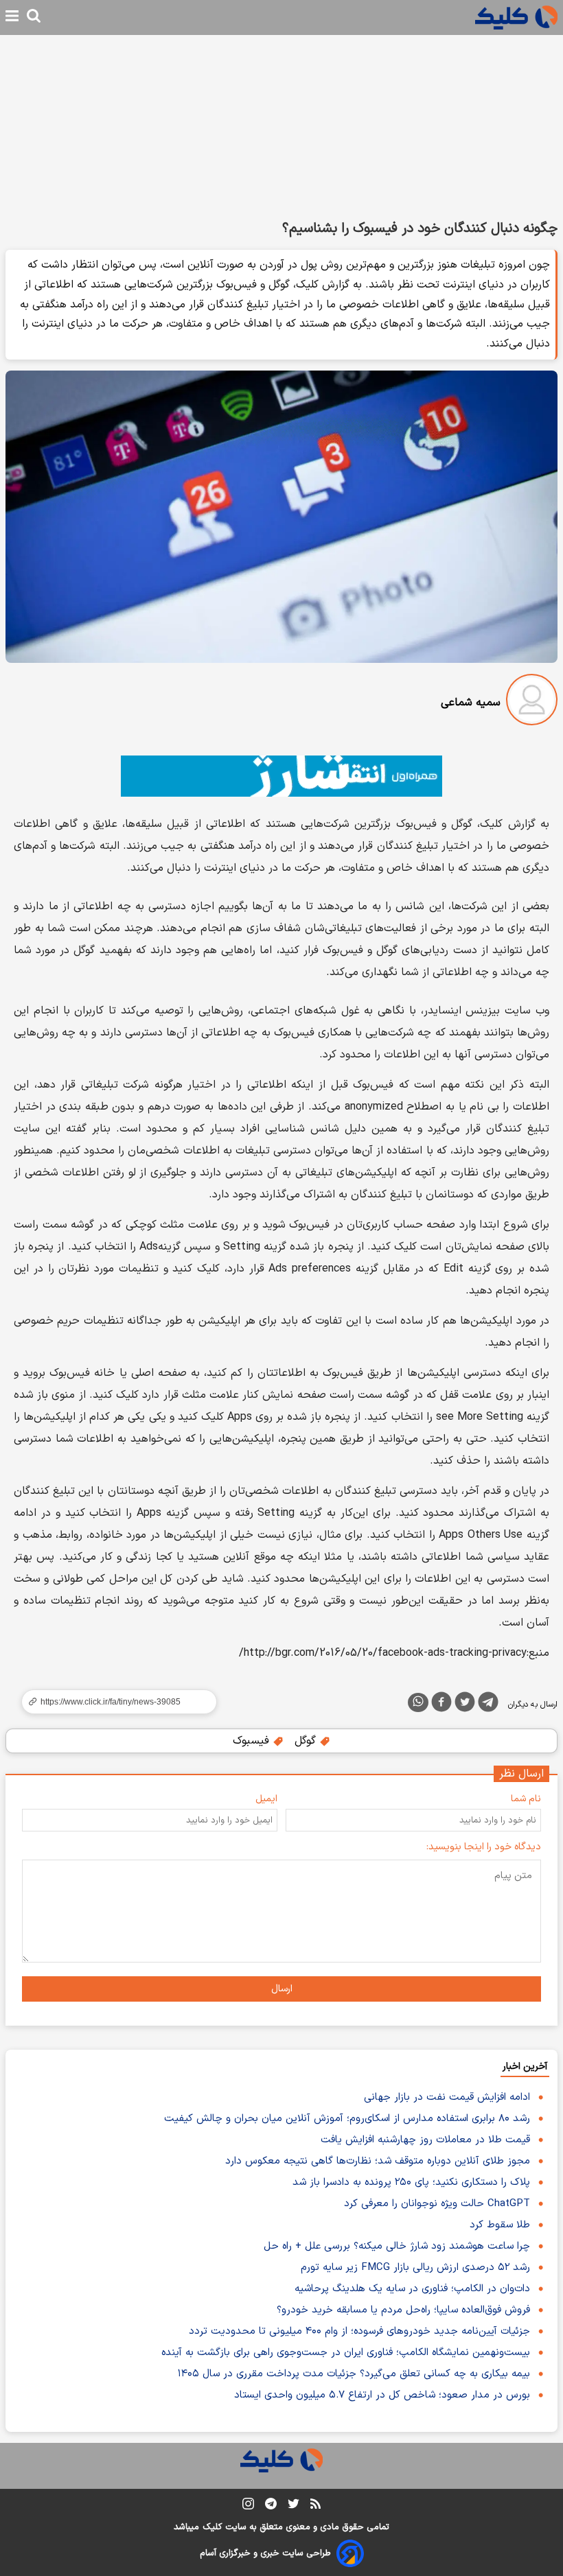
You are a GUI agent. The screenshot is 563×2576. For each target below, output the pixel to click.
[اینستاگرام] (248, 2506)
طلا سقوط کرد (500, 2225)
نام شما (526, 1799)
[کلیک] (516, 17)
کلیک (212, 2527)
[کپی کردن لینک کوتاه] (113, 1702)
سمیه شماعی (471, 703)
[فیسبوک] (441, 1705)
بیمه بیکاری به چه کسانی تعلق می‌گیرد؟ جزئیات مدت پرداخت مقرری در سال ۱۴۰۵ (354, 2374)
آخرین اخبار (525, 2066)
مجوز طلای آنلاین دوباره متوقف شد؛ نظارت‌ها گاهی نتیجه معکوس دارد (378, 2161)
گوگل (307, 1741)
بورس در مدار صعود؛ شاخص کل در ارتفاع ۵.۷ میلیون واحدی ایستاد (382, 2395)
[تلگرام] (488, 1705)
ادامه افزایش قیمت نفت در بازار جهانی (447, 2097)
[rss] (315, 2506)
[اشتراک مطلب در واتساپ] (418, 1702)
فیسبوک (253, 1741)
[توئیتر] (465, 1705)
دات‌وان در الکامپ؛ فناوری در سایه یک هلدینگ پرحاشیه (412, 2289)
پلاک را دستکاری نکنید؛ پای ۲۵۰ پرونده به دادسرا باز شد (411, 2182)
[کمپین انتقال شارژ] (281, 776)
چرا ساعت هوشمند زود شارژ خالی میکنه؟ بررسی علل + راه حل (397, 2246)
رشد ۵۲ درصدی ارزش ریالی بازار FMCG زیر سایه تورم (415, 2268)
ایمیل (266, 1799)
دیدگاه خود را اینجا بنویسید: (484, 1847)
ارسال (282, 1989)
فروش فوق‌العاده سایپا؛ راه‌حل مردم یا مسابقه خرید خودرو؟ (403, 2310)
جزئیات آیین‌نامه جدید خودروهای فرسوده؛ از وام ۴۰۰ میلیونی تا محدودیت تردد (359, 2331)
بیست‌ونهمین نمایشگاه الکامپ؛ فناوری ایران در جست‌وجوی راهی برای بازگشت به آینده (346, 2353)
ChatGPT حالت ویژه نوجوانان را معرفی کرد (437, 2204)
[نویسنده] (532, 702)
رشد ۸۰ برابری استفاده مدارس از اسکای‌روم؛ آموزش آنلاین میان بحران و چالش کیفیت (347, 2119)
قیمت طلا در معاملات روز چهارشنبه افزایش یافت (425, 2140)
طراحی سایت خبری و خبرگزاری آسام (265, 2553)
